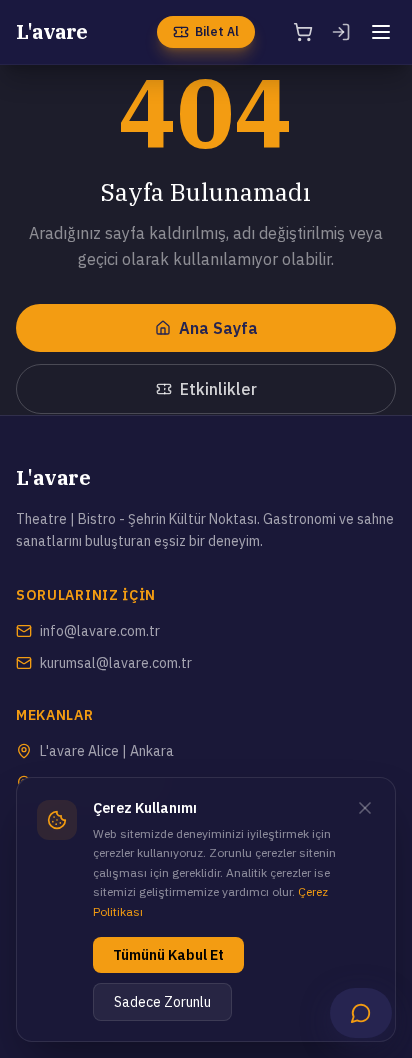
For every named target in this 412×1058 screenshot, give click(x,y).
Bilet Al (217, 31)
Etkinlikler (218, 389)
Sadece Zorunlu (162, 1002)
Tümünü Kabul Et (168, 955)
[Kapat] (365, 808)
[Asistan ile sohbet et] (361, 1013)
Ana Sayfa (218, 328)
